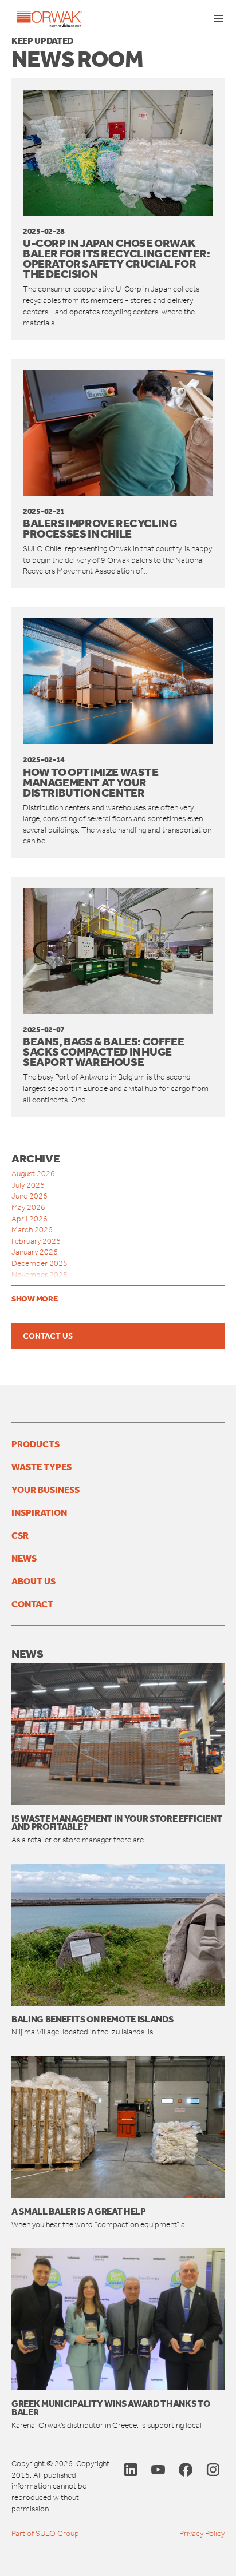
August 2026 (33, 1174)
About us (34, 1581)
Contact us (48, 1336)
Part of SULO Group (45, 2533)
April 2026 (29, 1219)
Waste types (42, 1467)
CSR (20, 1535)
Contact (32, 1604)
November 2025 (40, 1275)
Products (36, 1444)
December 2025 (40, 1263)
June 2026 (29, 1196)
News (24, 1558)
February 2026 (36, 1241)
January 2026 (35, 1252)
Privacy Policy (202, 2533)
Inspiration (39, 1512)
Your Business (46, 1490)
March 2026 (32, 1230)
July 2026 (28, 1185)
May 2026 (28, 1207)
